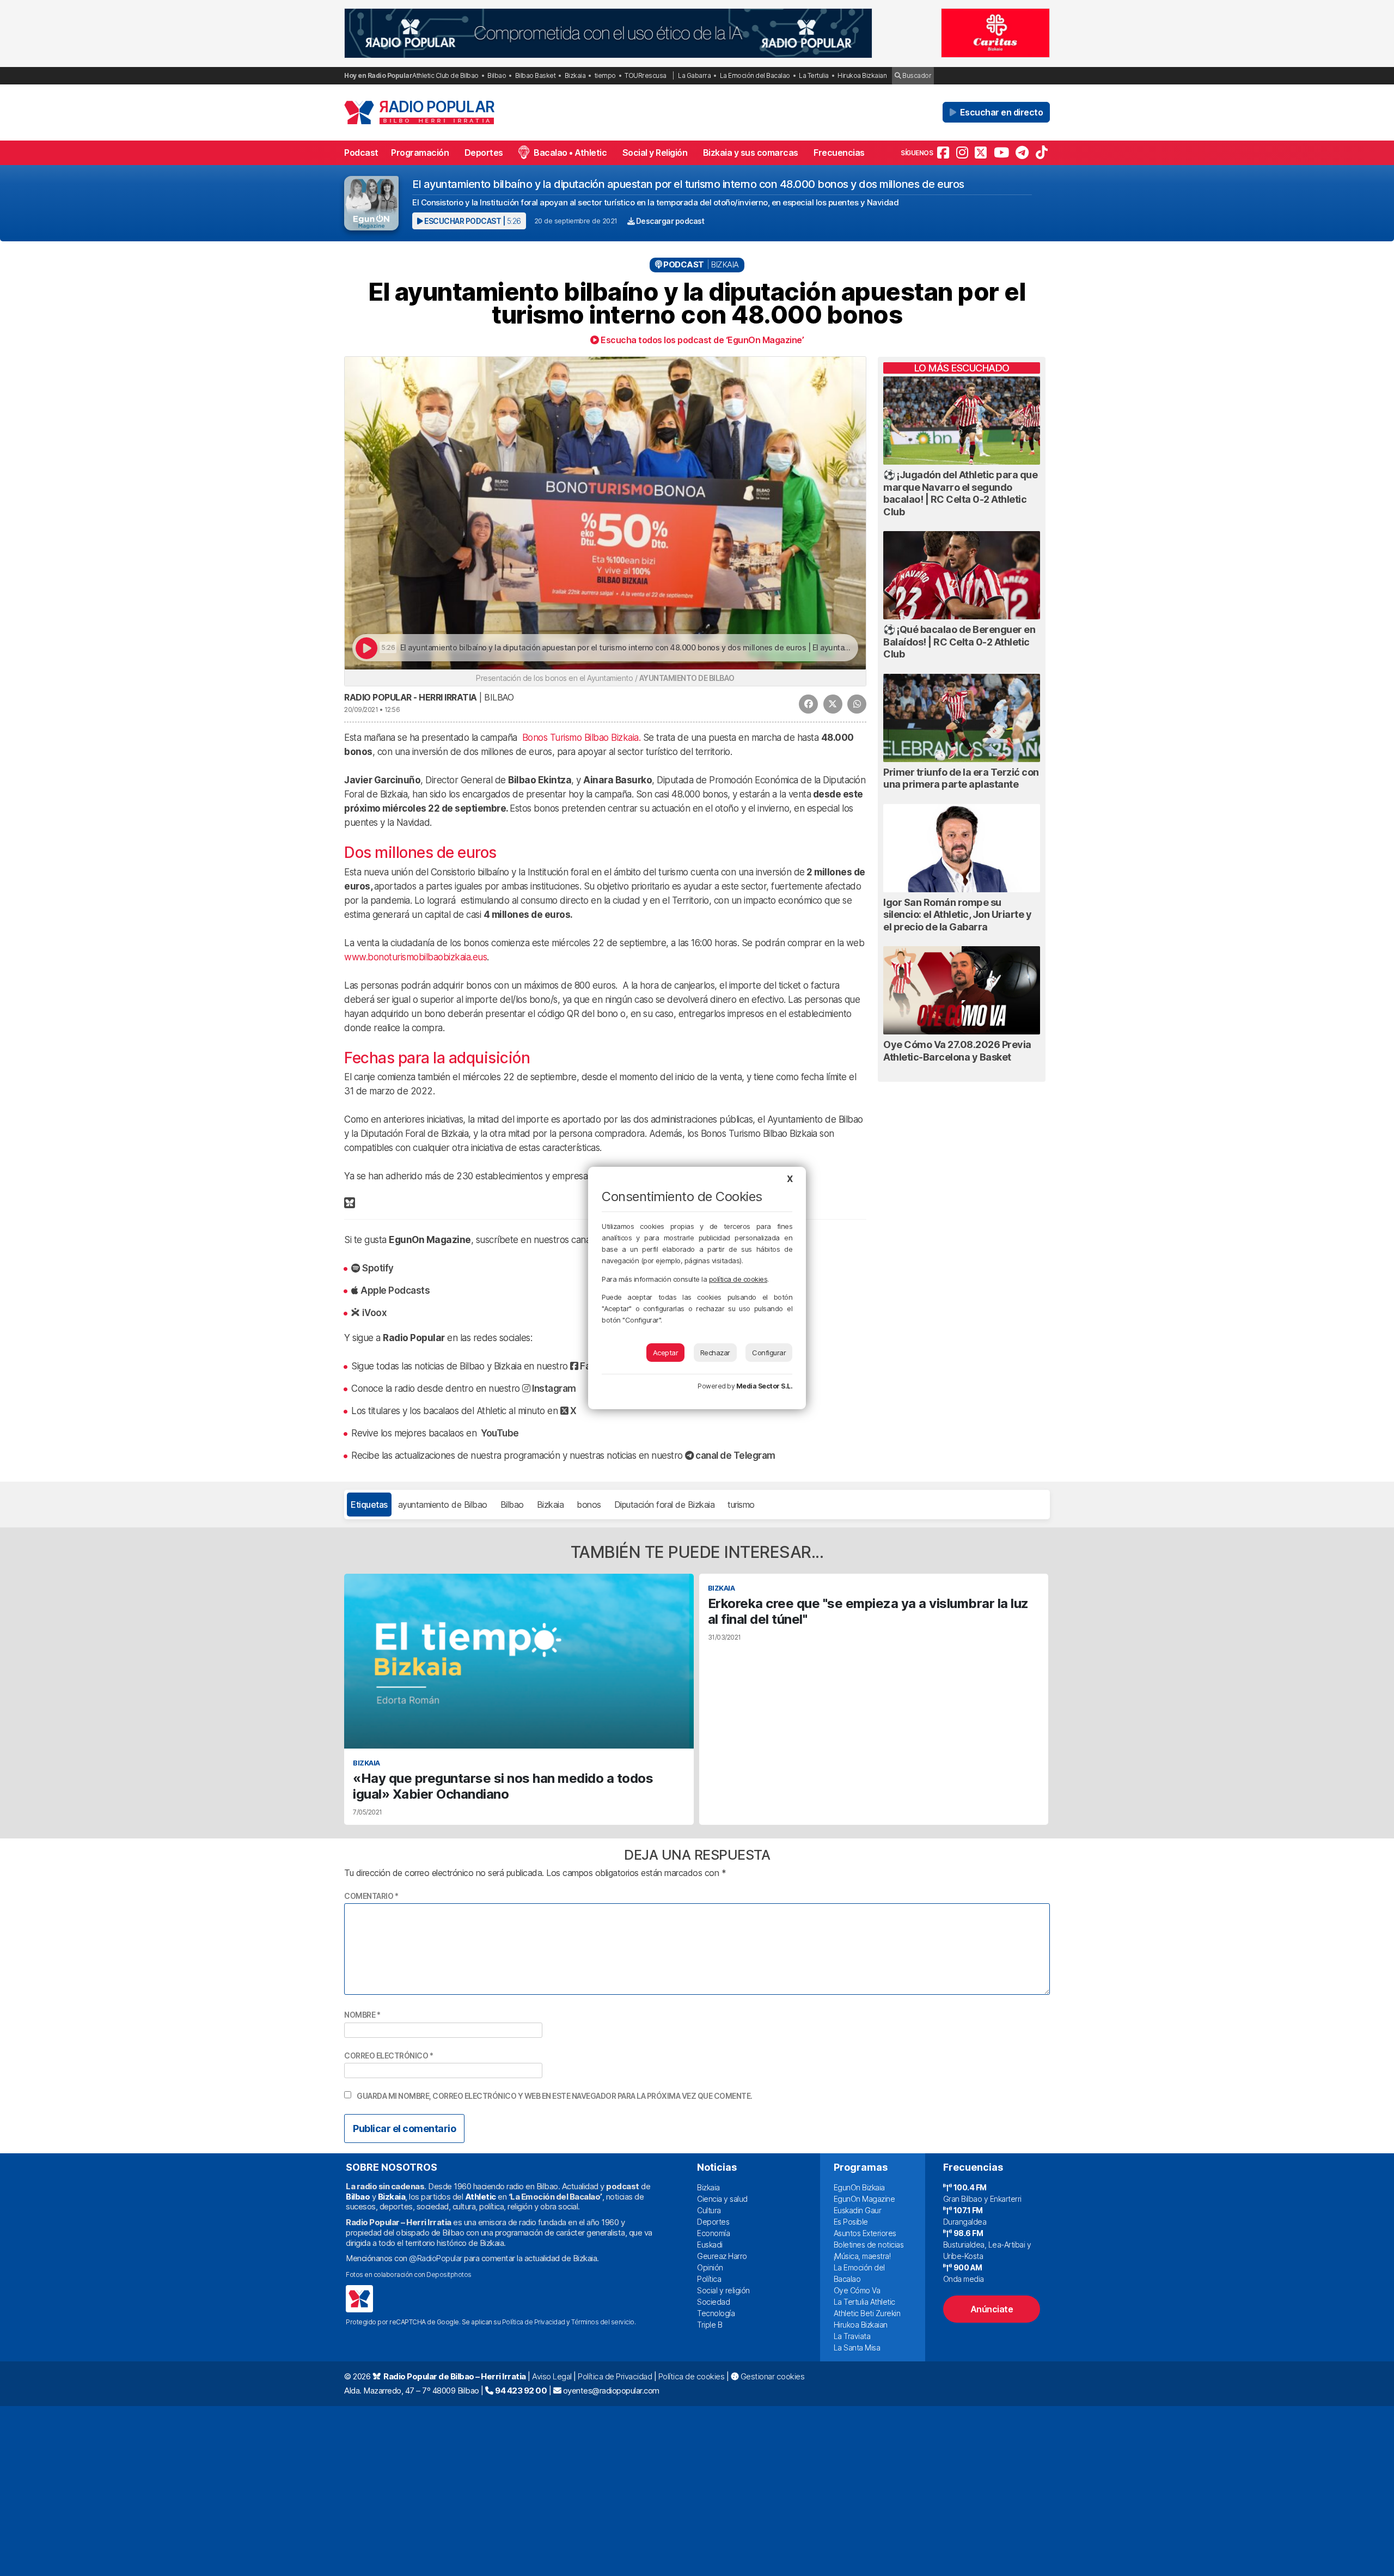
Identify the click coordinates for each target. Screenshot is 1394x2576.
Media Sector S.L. (765, 1386)
